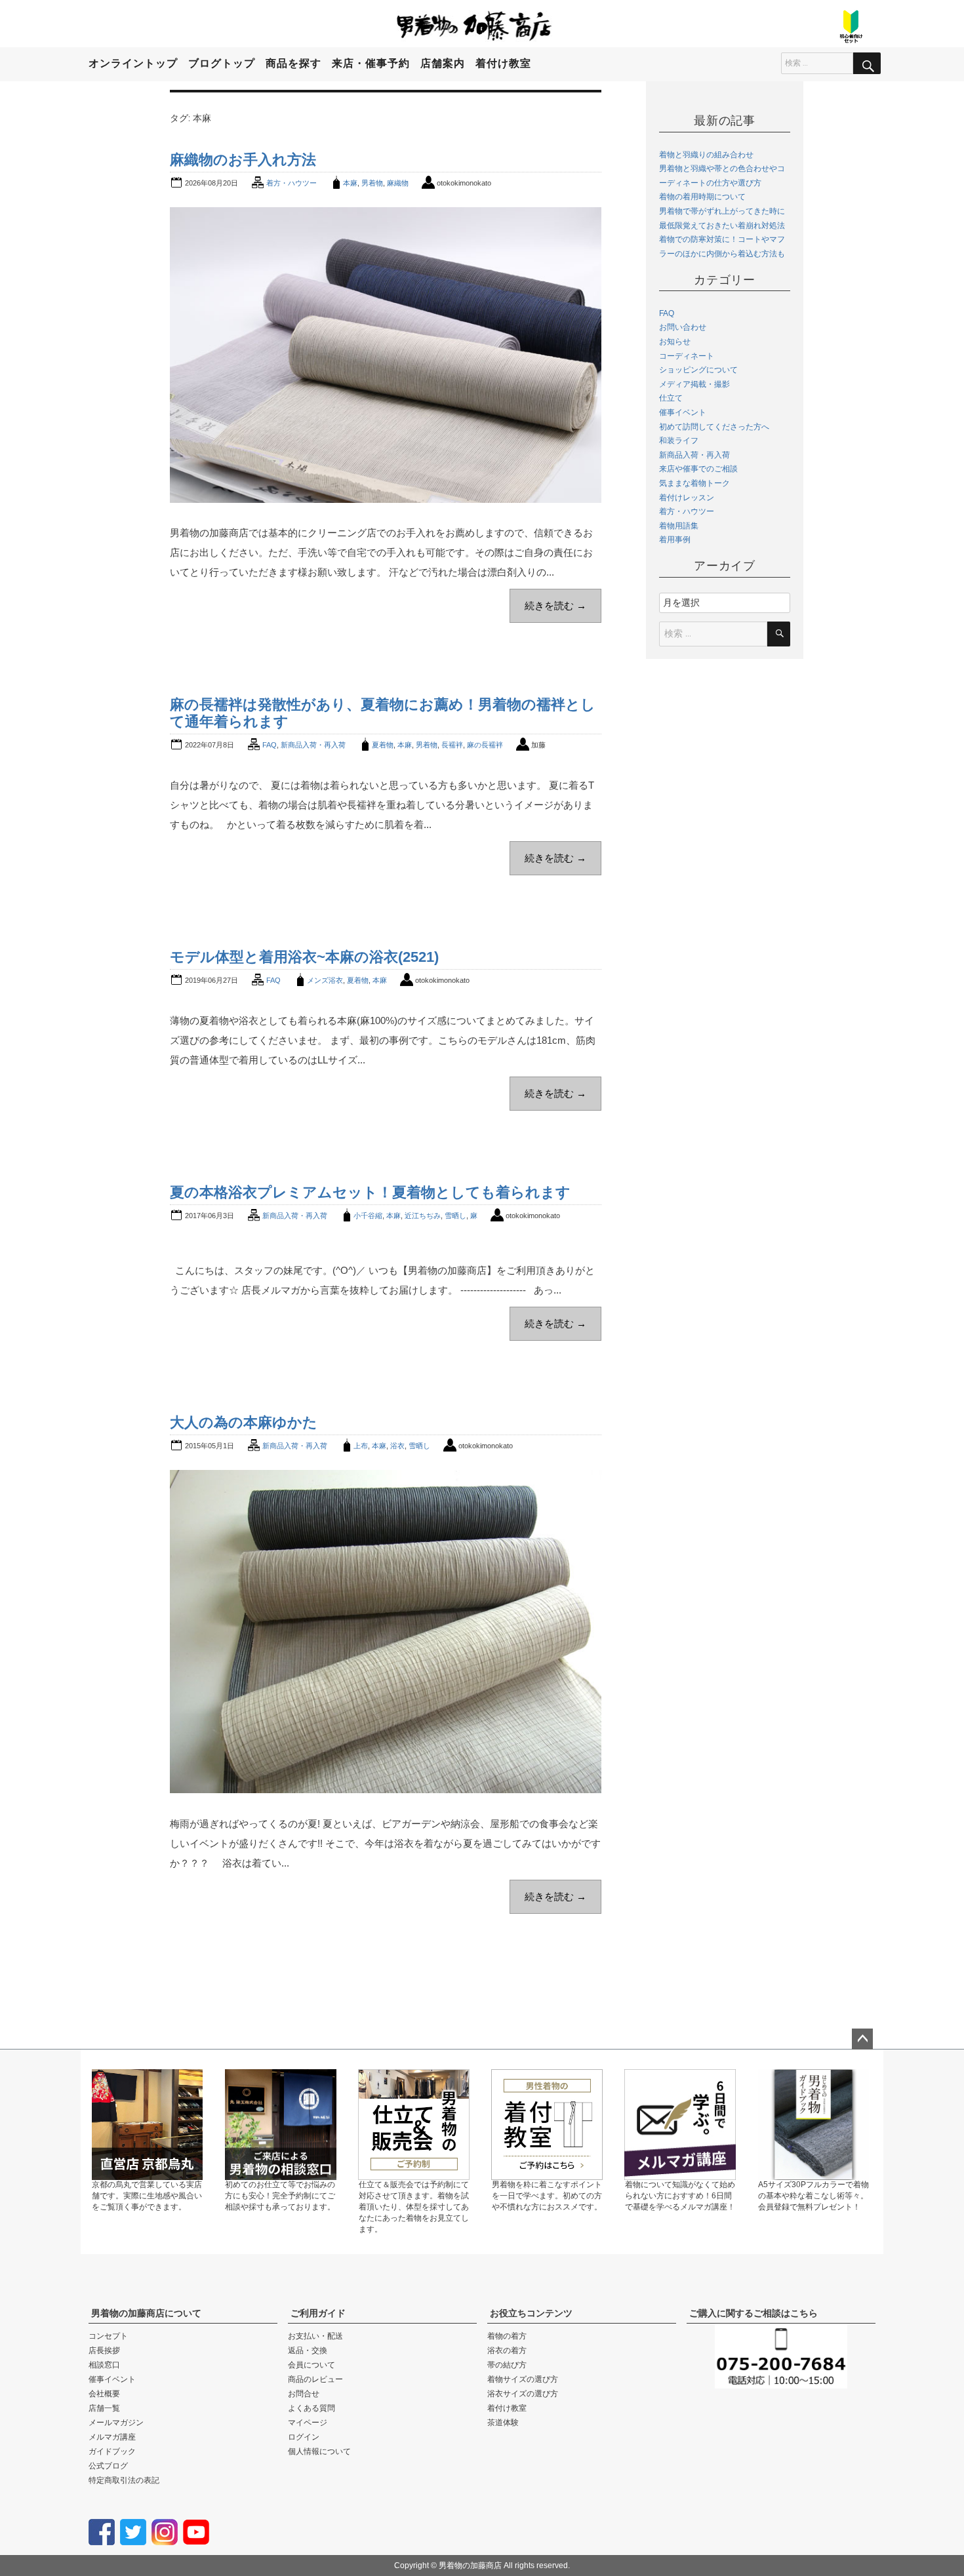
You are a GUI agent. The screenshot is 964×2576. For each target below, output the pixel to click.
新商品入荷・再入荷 (313, 745)
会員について (311, 2365)
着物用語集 (679, 526)
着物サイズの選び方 (523, 2379)
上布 (361, 1446)
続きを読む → (555, 605)
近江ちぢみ (423, 1216)
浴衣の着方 (507, 2350)
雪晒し (455, 1216)
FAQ (270, 745)
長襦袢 (452, 745)
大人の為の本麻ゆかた (244, 1422)
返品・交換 (308, 2350)
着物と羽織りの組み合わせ (706, 155)
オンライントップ (133, 63)
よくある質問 (311, 2408)
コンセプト (108, 2336)
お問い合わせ (683, 327)
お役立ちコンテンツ (531, 2313)
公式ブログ (108, 2466)
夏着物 (383, 745)
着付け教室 (503, 63)
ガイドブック (112, 2451)
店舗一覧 (104, 2408)
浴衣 (397, 1446)
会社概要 (104, 2394)
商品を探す (293, 63)
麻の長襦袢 (485, 745)
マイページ (308, 2423)
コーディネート (687, 356)
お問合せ (304, 2394)
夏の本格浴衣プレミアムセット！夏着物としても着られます (370, 1192)
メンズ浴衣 (325, 980)
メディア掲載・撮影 (694, 384)
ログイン (304, 2437)
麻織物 (398, 183)
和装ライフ (679, 441)
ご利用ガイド (318, 2313)
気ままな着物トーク (694, 483)
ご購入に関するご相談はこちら (753, 2313)
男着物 (372, 183)
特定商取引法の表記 (124, 2480)
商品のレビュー (315, 2379)
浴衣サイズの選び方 (523, 2394)
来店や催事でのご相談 (698, 469)
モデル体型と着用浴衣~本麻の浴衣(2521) (304, 957)
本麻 (350, 183)
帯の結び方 (507, 2365)
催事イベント (683, 412)
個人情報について (319, 2451)
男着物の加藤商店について (146, 2313)
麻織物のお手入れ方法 (243, 160)
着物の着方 (507, 2336)
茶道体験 (503, 2423)
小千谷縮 (368, 1216)
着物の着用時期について (702, 197)
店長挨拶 (104, 2350)
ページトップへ (862, 2039)
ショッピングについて (698, 370)
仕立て (671, 398)
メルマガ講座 (112, 2437)
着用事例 (675, 540)
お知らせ (675, 342)
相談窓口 (104, 2365)
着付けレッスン (687, 498)
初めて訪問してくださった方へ (714, 427)
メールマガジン (116, 2423)
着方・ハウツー (291, 183)
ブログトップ (222, 63)
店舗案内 (443, 63)
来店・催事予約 (371, 63)
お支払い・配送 (315, 2336)
